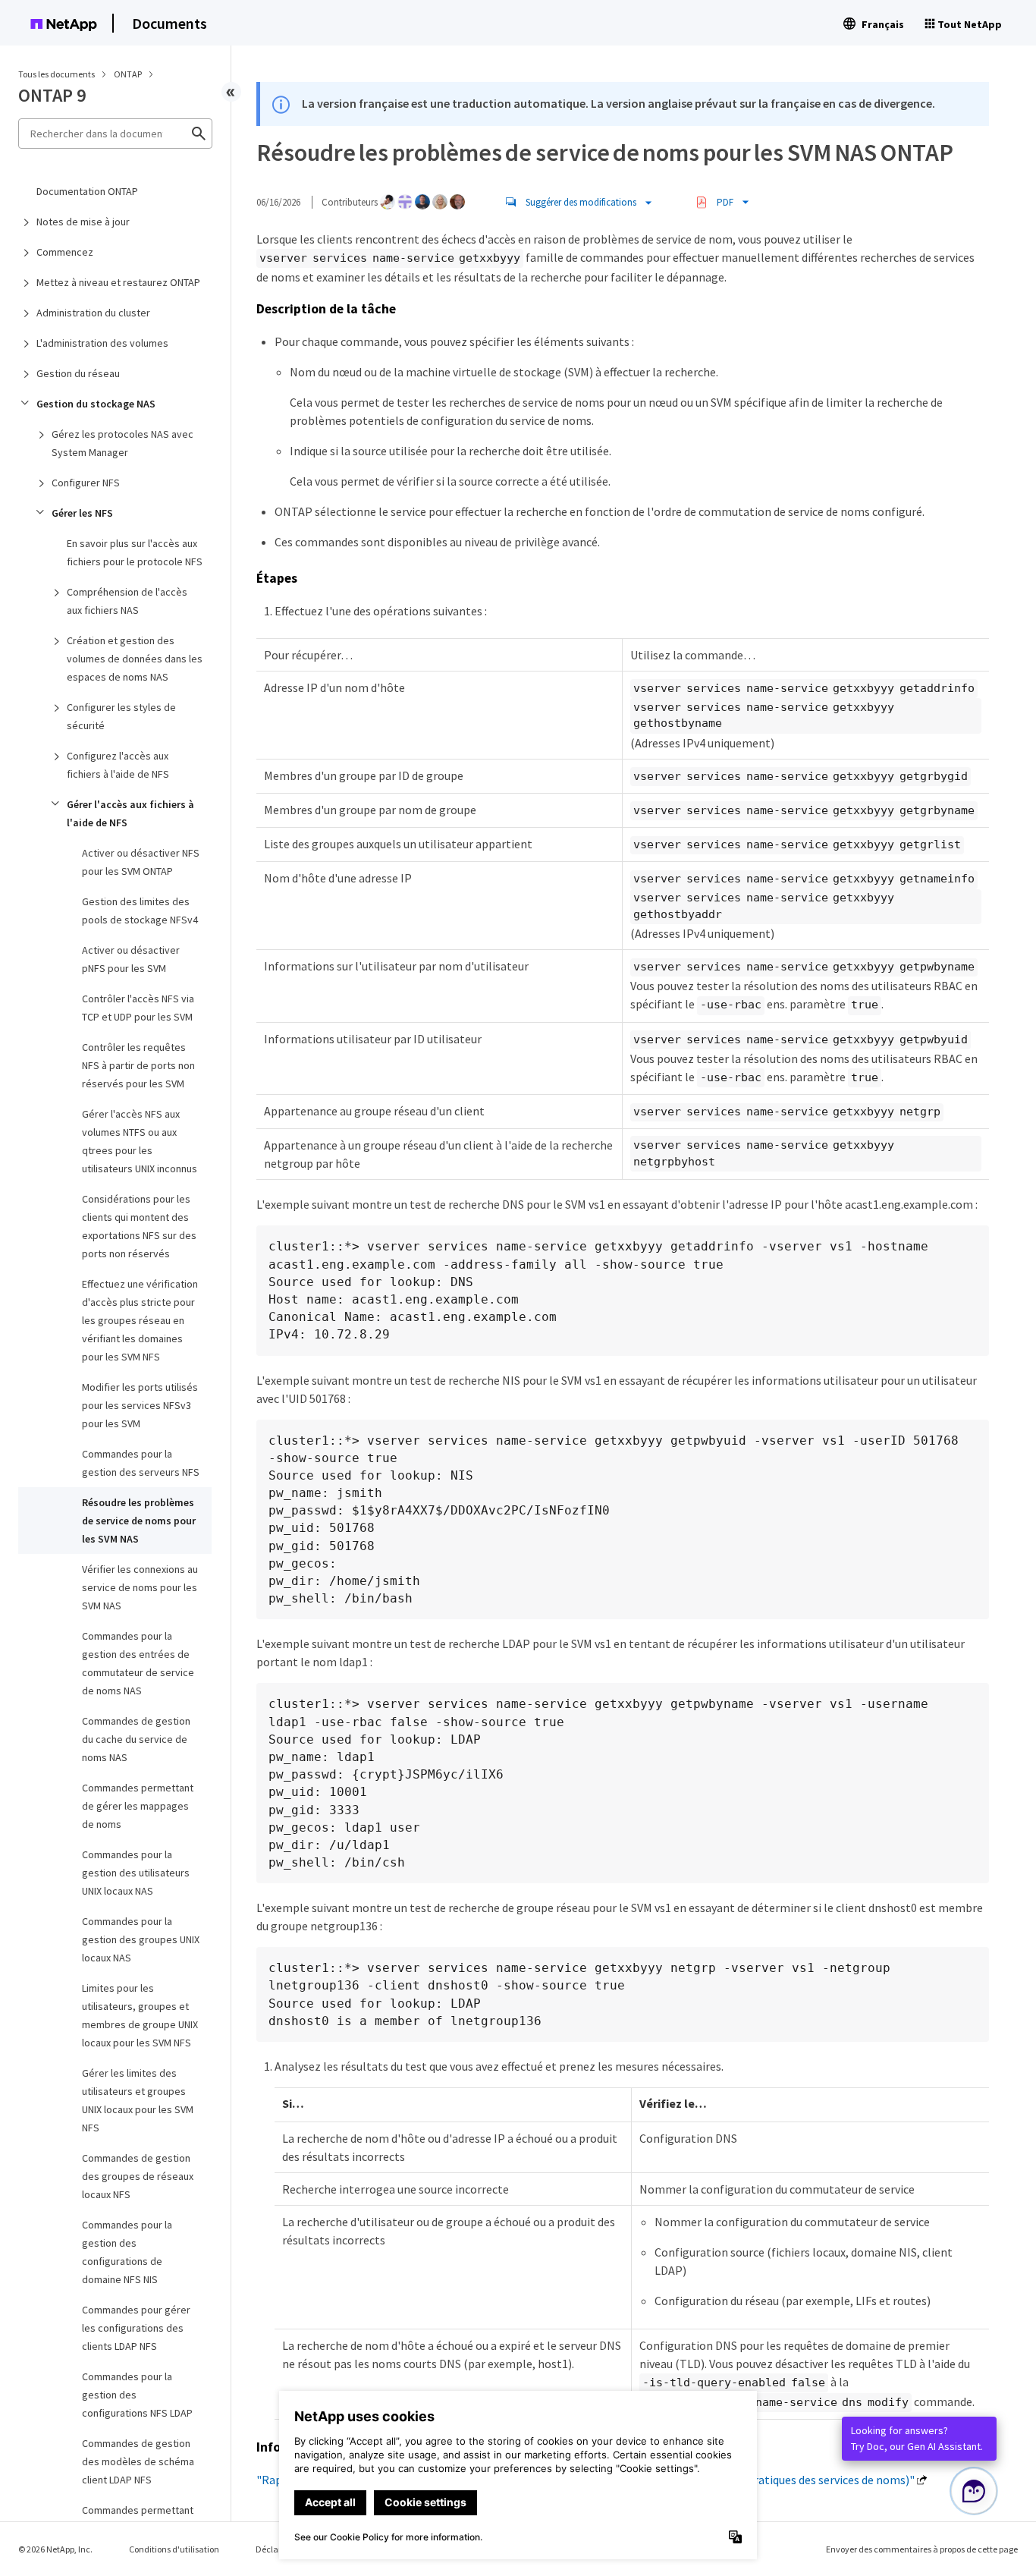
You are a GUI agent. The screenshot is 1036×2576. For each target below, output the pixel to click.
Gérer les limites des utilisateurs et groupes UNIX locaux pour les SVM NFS (138, 2100)
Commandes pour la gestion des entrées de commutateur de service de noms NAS (138, 1663)
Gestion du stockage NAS (96, 404)
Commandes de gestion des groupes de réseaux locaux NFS (138, 2176)
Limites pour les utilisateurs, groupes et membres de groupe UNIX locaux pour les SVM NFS (140, 2015)
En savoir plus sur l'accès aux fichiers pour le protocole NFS (135, 552)
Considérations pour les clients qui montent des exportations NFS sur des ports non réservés (139, 1226)
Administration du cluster (93, 313)
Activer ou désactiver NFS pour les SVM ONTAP (141, 862)
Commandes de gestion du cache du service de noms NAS (136, 1739)
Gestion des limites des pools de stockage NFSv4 (140, 911)
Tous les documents (57, 74)
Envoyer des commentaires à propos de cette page (922, 2549)
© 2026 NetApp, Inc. (55, 2549)
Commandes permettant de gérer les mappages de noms (138, 1806)
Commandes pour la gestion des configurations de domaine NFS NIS (127, 2252)
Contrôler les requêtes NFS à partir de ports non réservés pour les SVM (138, 1065)
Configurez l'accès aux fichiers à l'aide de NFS (118, 765)
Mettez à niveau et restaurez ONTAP (118, 282)
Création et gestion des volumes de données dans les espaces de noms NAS (135, 659)
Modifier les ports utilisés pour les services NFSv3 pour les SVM (140, 1405)
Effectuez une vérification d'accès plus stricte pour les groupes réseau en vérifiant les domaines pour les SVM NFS (140, 1320)
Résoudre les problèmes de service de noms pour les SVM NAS (139, 1521)
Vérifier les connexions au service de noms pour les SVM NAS (140, 1587)
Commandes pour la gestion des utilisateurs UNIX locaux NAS (136, 1873)
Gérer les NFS (82, 513)
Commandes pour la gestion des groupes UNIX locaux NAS (141, 1939)
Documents (170, 23)
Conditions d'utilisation (174, 2549)
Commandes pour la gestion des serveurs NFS (141, 1463)
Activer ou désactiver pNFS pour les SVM (131, 959)
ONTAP (129, 74)
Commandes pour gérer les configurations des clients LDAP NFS (136, 2328)
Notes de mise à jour (83, 222)
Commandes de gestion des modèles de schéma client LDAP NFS (138, 2461)
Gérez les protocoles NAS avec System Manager (122, 443)
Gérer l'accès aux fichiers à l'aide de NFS (130, 813)
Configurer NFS (86, 483)
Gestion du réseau (78, 373)
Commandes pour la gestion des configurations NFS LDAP (137, 2395)
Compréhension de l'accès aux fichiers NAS (127, 601)
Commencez (65, 252)
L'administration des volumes (102, 343)
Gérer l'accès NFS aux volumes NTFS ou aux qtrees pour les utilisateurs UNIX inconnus (140, 1141)
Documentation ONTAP (87, 191)
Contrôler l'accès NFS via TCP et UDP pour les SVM (138, 1008)
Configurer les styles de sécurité (121, 716)
